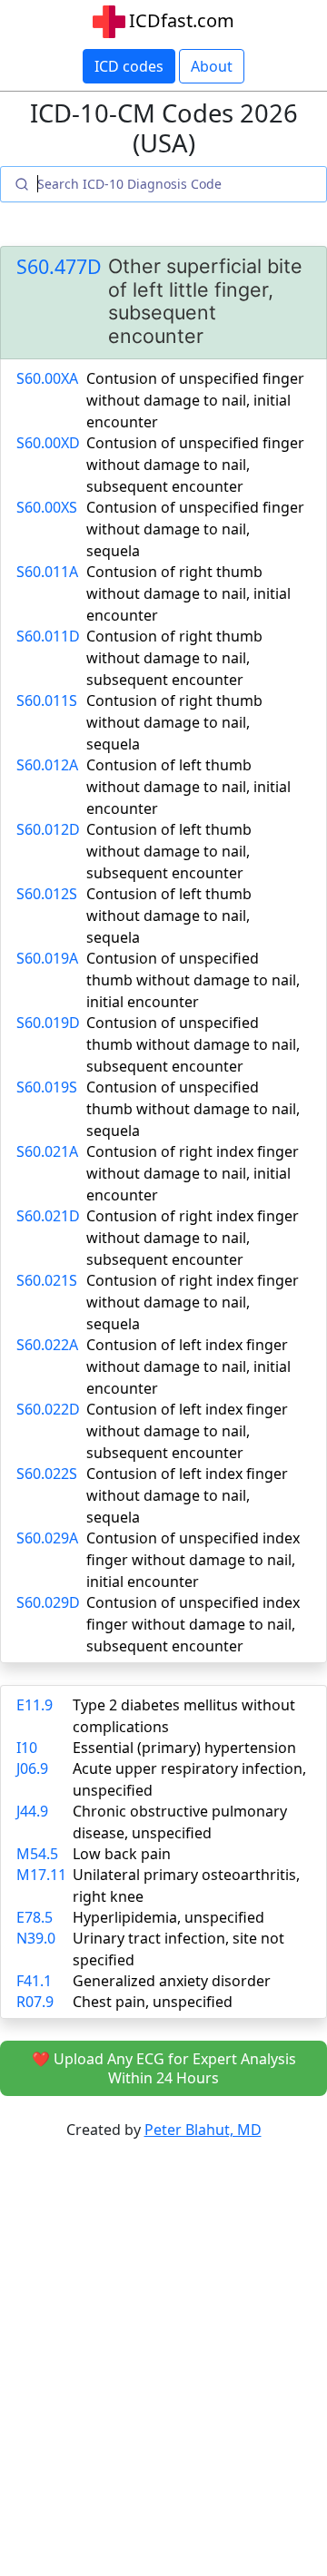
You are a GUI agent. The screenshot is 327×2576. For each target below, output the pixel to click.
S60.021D (48, 1216)
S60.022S (47, 1474)
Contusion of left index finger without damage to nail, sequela (187, 1495)
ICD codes (129, 66)
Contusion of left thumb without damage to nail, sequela (169, 916)
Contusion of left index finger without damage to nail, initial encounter (188, 1366)
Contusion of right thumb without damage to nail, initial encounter (188, 593)
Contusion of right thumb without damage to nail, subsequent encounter (174, 658)
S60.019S (47, 1087)
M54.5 (37, 1854)
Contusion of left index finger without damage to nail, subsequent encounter (187, 1431)
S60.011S (47, 700)
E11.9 (35, 1705)
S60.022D (48, 1409)
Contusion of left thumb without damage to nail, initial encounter (188, 787)
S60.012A (47, 765)
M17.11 (41, 1875)
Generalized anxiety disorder (172, 1981)
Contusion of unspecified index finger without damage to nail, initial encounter (193, 1560)
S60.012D (48, 829)
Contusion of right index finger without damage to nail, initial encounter (193, 1173)
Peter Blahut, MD (203, 2130)
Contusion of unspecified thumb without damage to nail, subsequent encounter (193, 1044)
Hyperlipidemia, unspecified (168, 1917)
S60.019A (47, 958)
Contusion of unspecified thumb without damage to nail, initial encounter (193, 980)
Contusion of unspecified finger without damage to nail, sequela (195, 529)
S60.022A (47, 1345)
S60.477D (59, 267)
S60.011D (48, 636)
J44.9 (32, 1811)
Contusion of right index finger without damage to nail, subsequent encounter (193, 1238)
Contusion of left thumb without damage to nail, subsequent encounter (169, 851)
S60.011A (47, 572)
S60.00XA (47, 378)
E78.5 (35, 1917)
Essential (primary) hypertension (184, 1748)
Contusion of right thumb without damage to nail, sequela (174, 722)
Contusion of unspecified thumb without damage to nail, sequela (193, 1109)
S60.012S (47, 894)
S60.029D (48, 1602)
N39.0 (36, 1938)
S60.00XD (48, 443)
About (212, 66)
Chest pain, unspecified (153, 2002)
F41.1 (34, 1981)
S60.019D (48, 1023)
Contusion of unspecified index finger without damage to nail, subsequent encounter (193, 1624)
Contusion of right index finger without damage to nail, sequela (193, 1302)
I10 (27, 1748)
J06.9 (32, 1768)
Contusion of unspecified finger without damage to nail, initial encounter (195, 400)
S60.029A (47, 1538)
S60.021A (47, 1151)
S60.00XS (47, 507)
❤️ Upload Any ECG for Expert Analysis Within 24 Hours (164, 2068)
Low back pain (122, 1854)
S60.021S (47, 1280)
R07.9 (35, 2002)
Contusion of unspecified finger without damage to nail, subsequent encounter (195, 465)
